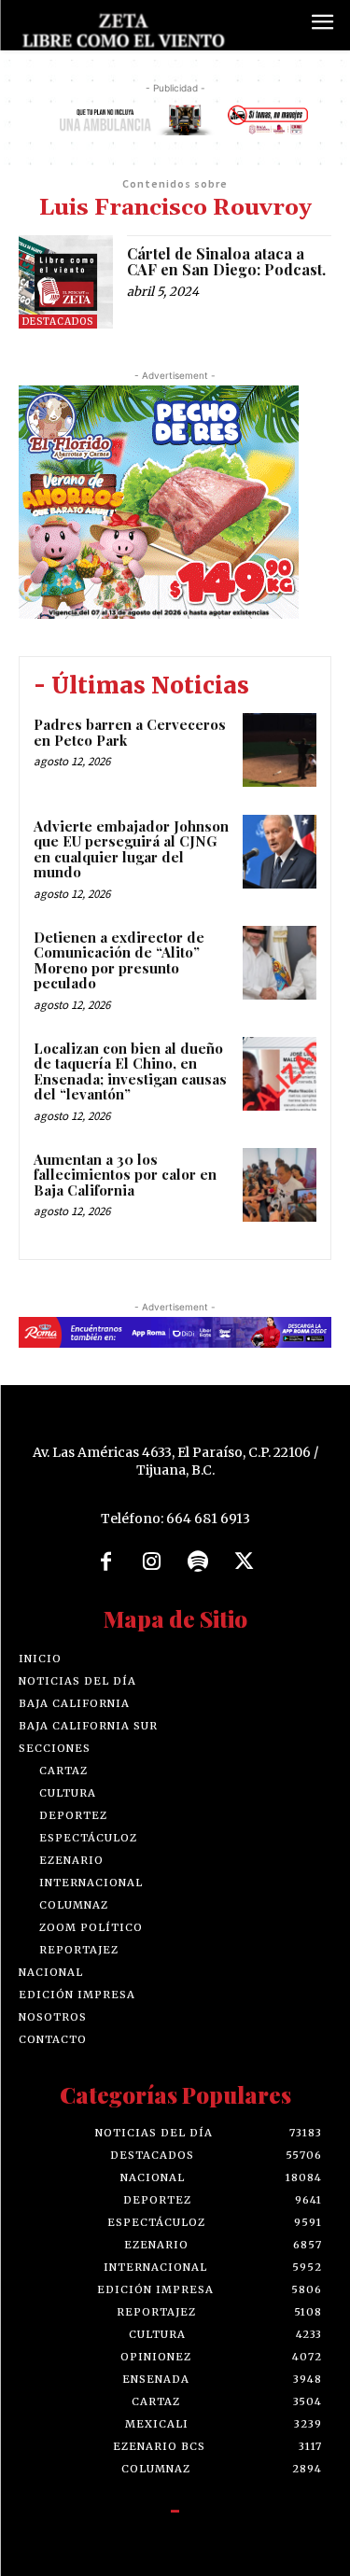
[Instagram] (152, 1562)
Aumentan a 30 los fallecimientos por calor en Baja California (125, 1175)
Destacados (58, 322)
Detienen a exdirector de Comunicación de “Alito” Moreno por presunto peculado (119, 960)
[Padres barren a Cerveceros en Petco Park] (280, 750)
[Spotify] (199, 1562)
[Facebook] (105, 1562)
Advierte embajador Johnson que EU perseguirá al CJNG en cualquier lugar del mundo (131, 849)
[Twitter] (245, 1562)
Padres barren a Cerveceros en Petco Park (130, 732)
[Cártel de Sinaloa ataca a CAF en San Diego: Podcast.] (66, 282)
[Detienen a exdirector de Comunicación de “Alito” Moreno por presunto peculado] (280, 963)
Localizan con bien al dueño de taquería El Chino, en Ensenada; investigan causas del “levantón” (130, 1071)
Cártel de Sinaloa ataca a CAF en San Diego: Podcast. (226, 262)
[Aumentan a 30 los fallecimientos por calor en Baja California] (280, 1185)
